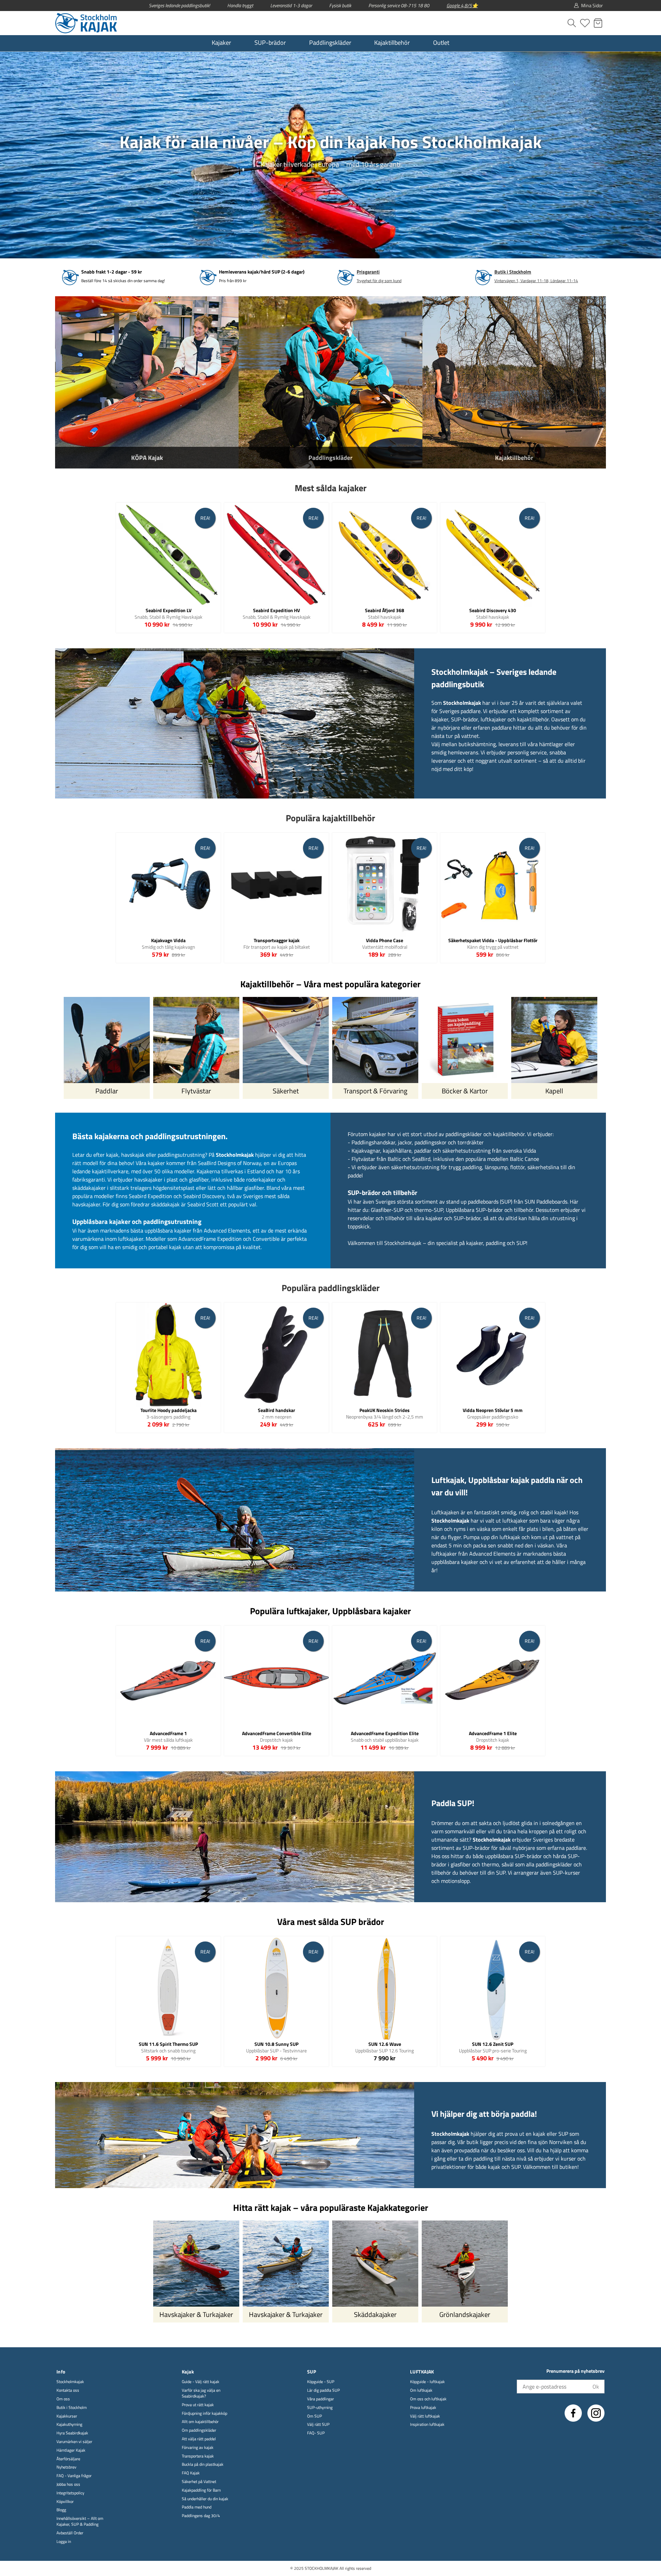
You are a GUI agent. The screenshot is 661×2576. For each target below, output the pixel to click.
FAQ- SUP (316, 2433)
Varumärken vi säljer (74, 2442)
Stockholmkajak (70, 2382)
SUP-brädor (270, 43)
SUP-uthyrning (320, 2408)
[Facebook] (573, 2413)
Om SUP (314, 2416)
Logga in (64, 2542)
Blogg (61, 2510)
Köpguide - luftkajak (427, 2382)
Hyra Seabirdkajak (72, 2433)
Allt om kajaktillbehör (200, 2422)
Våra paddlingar (321, 2399)
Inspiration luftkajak (427, 2425)
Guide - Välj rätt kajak (201, 2382)
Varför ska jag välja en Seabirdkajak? (201, 2393)
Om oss (63, 2399)
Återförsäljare (68, 2459)
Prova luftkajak (423, 2408)
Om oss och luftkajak (428, 2399)
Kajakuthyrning (69, 2425)
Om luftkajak (421, 2390)
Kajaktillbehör (392, 43)
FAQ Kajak (191, 2473)
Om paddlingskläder (199, 2430)
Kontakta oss (68, 2390)
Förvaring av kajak (198, 2448)
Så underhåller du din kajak (205, 2499)
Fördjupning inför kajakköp (204, 2414)
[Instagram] (596, 2413)
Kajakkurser (67, 2416)
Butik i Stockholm (72, 2408)
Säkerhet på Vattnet (199, 2482)
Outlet (441, 43)
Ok (596, 2387)
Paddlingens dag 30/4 (201, 2516)
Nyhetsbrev (66, 2467)
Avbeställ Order (70, 2533)
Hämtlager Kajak (71, 2450)
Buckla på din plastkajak (203, 2465)
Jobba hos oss (68, 2485)
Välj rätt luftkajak (425, 2416)
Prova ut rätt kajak (198, 2405)
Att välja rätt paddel (199, 2439)
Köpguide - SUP (321, 2382)
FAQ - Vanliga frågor (74, 2476)
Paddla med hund (197, 2507)
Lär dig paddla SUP (323, 2390)
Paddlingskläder (330, 43)
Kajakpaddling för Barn (201, 2490)
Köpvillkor (65, 2502)
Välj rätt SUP (318, 2425)
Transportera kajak (198, 2456)
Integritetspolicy (70, 2493)
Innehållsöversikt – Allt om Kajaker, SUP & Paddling (80, 2522)
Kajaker (221, 43)
